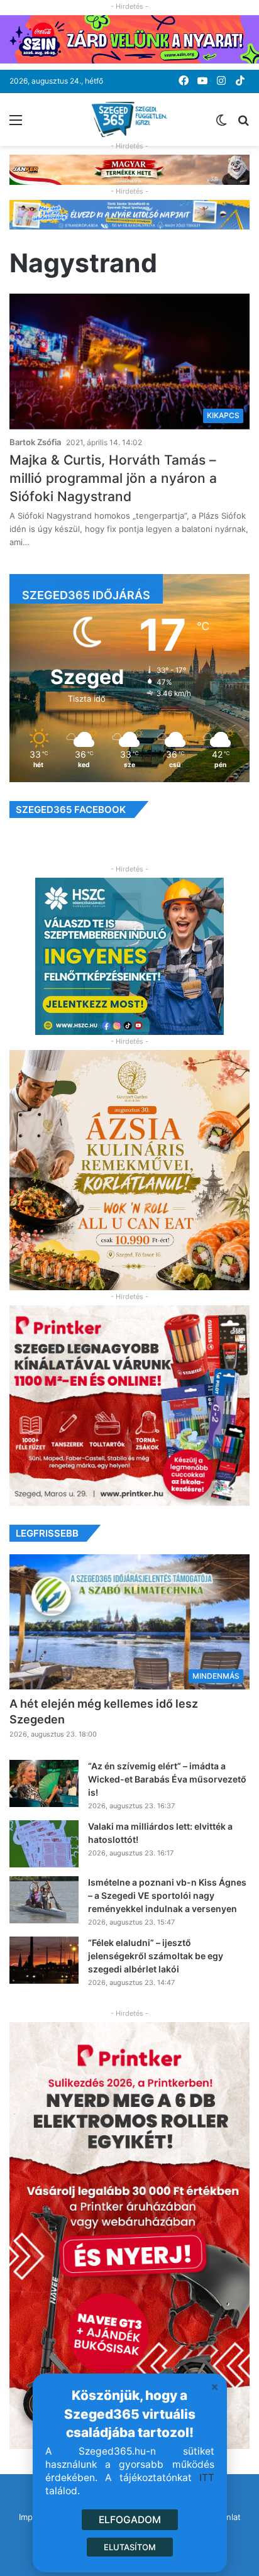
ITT (207, 2478)
